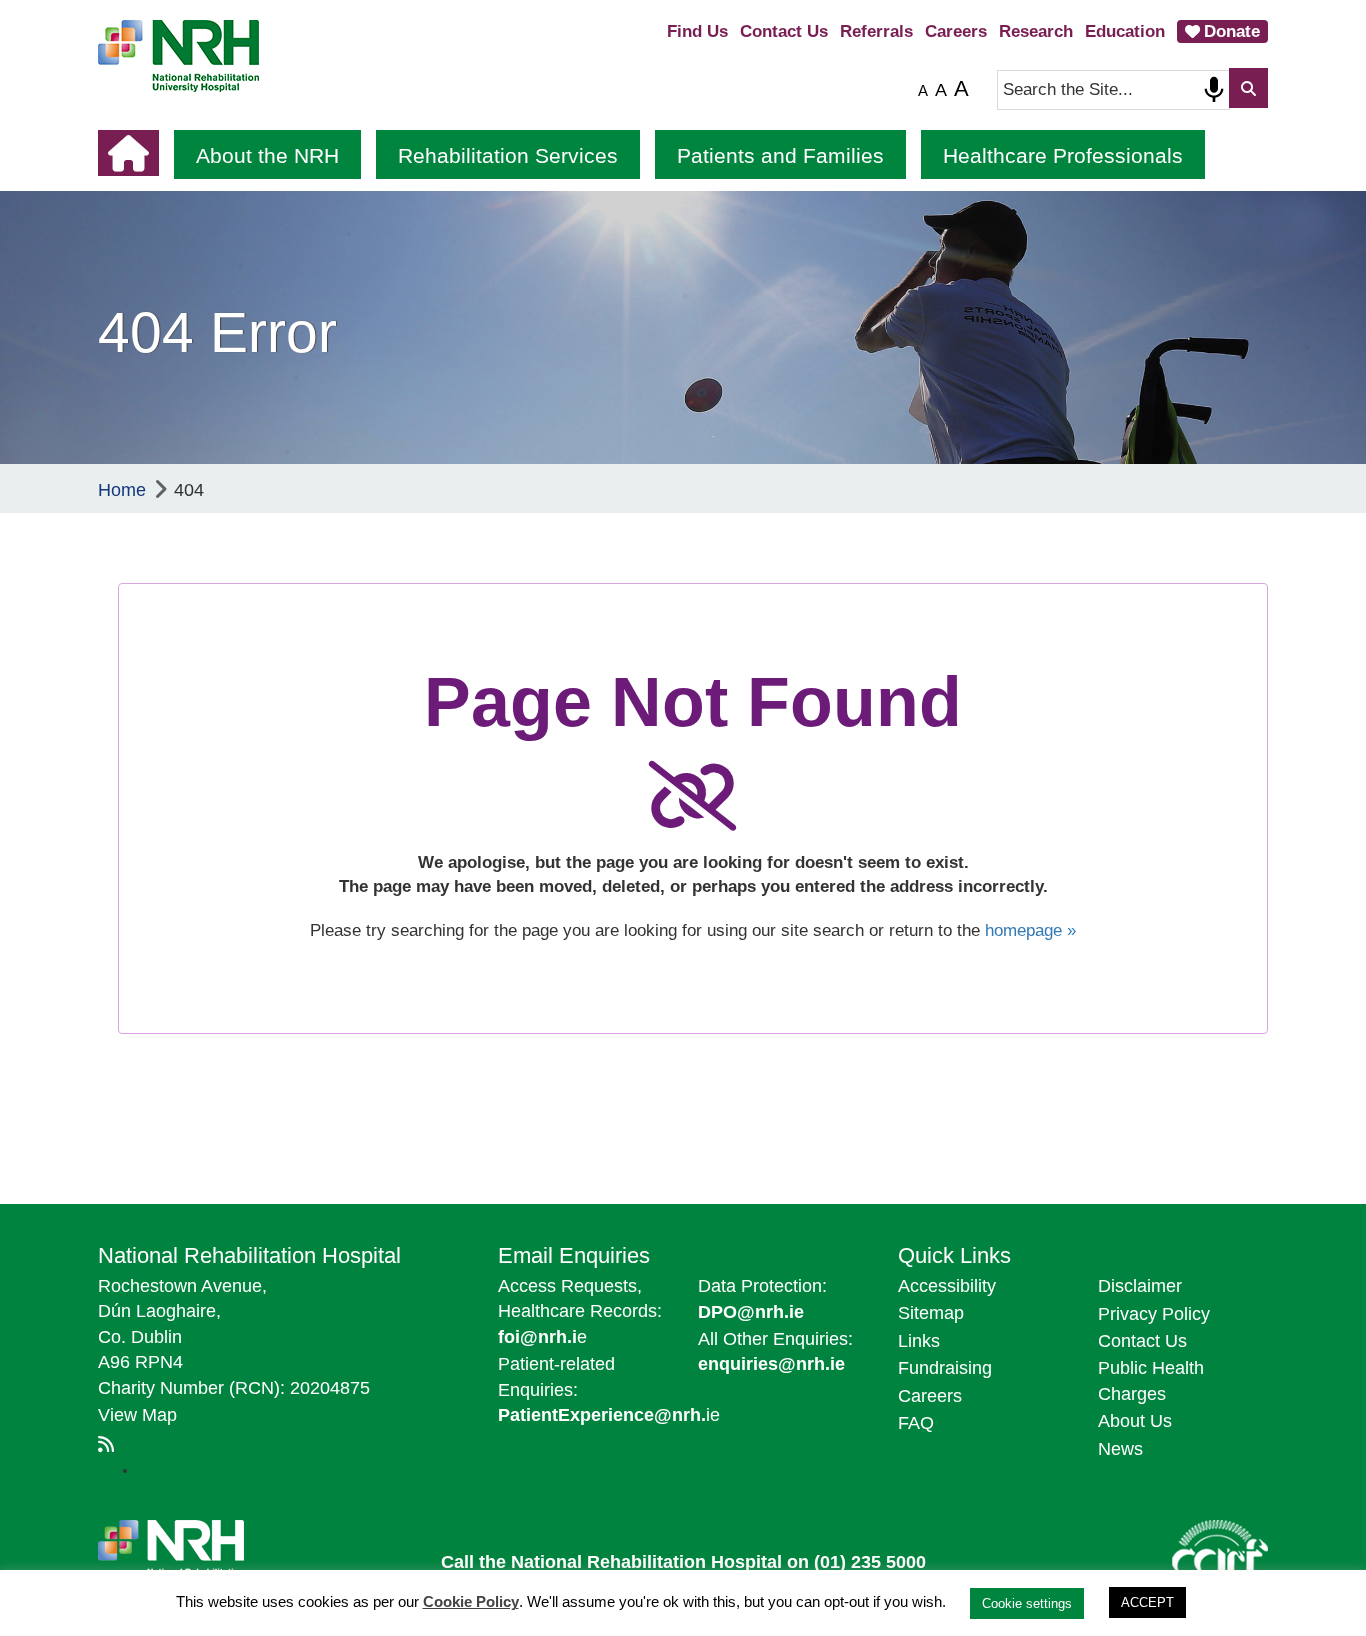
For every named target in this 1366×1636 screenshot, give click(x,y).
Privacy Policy (1154, 1314)
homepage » (1030, 930)
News (1120, 1449)
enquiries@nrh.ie (771, 1364)
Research (1036, 31)
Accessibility (947, 1286)
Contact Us (784, 31)
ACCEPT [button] (1147, 1602)
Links (919, 1341)
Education (1125, 31)
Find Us (697, 31)
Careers (956, 31)
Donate (1232, 31)
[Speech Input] (1214, 90)
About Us (1135, 1421)
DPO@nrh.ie (751, 1312)
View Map (137, 1415)
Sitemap (931, 1313)
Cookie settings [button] (1027, 1603)
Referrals (876, 31)
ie (609, 1415)
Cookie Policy (471, 1601)
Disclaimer (1140, 1286)
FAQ (916, 1423)
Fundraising (945, 1368)
